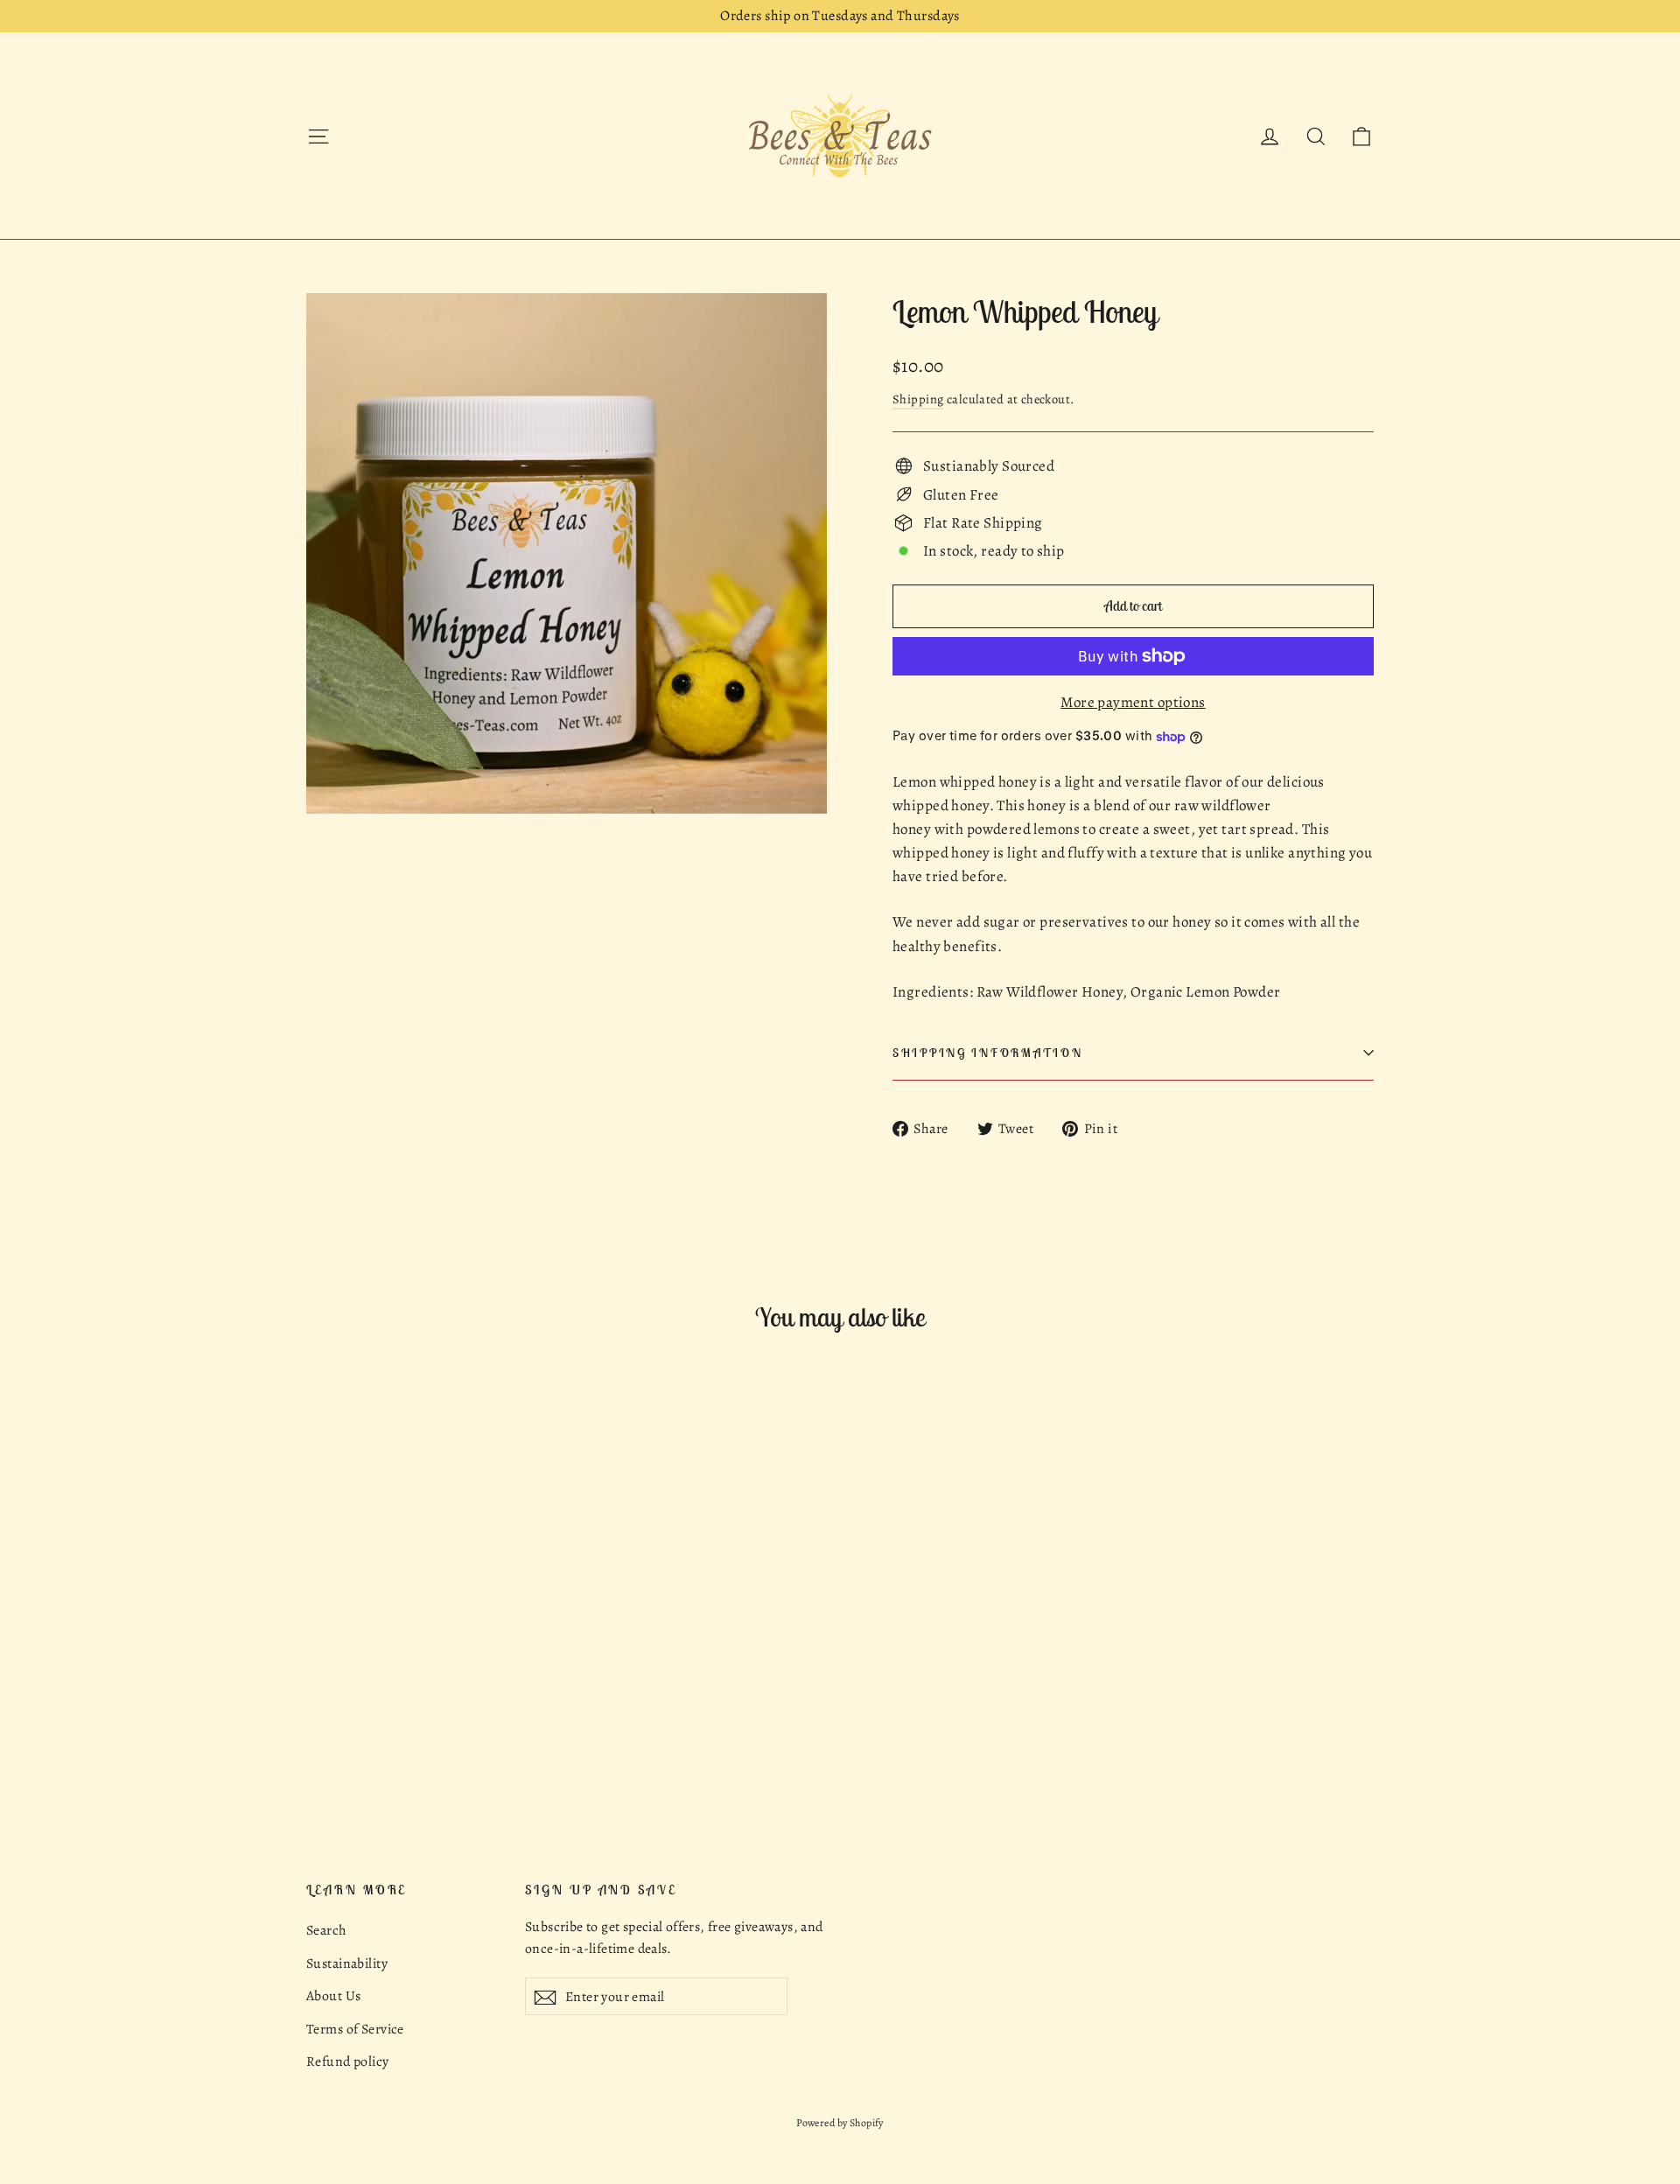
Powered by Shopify (840, 2123)
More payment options (1133, 702)
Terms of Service (355, 2029)
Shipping (918, 399)
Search (326, 1930)
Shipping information (987, 1053)
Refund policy (348, 2061)
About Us (333, 1995)
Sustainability (347, 1963)
